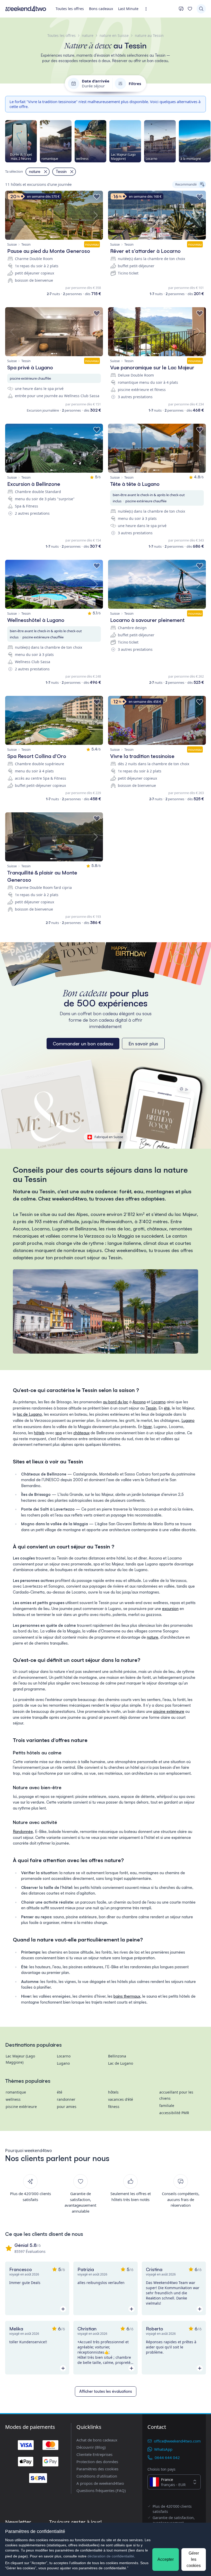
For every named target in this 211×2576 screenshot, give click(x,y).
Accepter (166, 2559)
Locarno (159, 1402)
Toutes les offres (70, 9)
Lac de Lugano (121, 2063)
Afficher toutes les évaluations (106, 2391)
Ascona (139, 1402)
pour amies (67, 2107)
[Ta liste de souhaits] (190, 9)
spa (59, 1433)
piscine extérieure (169, 1711)
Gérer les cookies (194, 2559)
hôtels (39, 1433)
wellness (13, 2099)
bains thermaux (127, 1996)
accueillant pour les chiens (176, 2095)
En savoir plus (143, 1044)
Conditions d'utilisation (97, 2476)
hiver (147, 1427)
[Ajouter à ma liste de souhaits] (97, 197)
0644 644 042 (167, 2457)
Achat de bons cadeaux (97, 2440)
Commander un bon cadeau (83, 1044)
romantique (16, 2092)
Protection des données (97, 2462)
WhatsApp (163, 2449)
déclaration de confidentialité (111, 2556)
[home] (26, 9)
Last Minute (128, 9)
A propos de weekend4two (100, 2483)
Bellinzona (117, 2056)
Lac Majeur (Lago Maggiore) (20, 2059)
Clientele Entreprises (94, 2454)
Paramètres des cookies (97, 2469)
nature (153, 1637)
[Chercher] (201, 9)
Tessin (151, 1408)
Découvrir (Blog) (91, 2447)
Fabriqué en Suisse (109, 1137)
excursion (170, 1609)
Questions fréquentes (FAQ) (101, 2490)
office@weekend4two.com (177, 2441)
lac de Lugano (29, 1414)
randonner (66, 2099)
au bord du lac (116, 1402)
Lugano (188, 1420)
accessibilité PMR (174, 2113)
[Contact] (181, 9)
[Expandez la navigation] (148, 9)
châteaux (81, 1433)
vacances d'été (121, 2099)
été (167, 1408)
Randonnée (23, 1832)
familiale (167, 2106)
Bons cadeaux (101, 9)
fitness (114, 2107)
